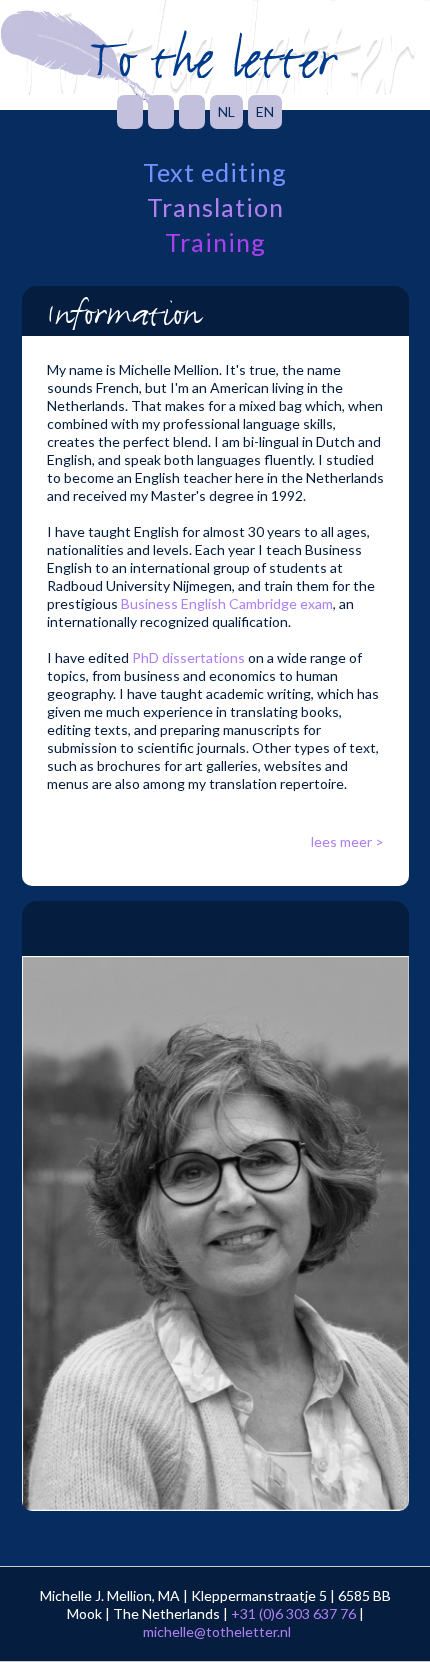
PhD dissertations (188, 657)
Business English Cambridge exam (227, 603)
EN (265, 111)
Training (215, 242)
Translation (215, 207)
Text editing (215, 172)
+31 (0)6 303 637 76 (293, 1613)
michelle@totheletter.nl (217, 1631)
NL (226, 111)
